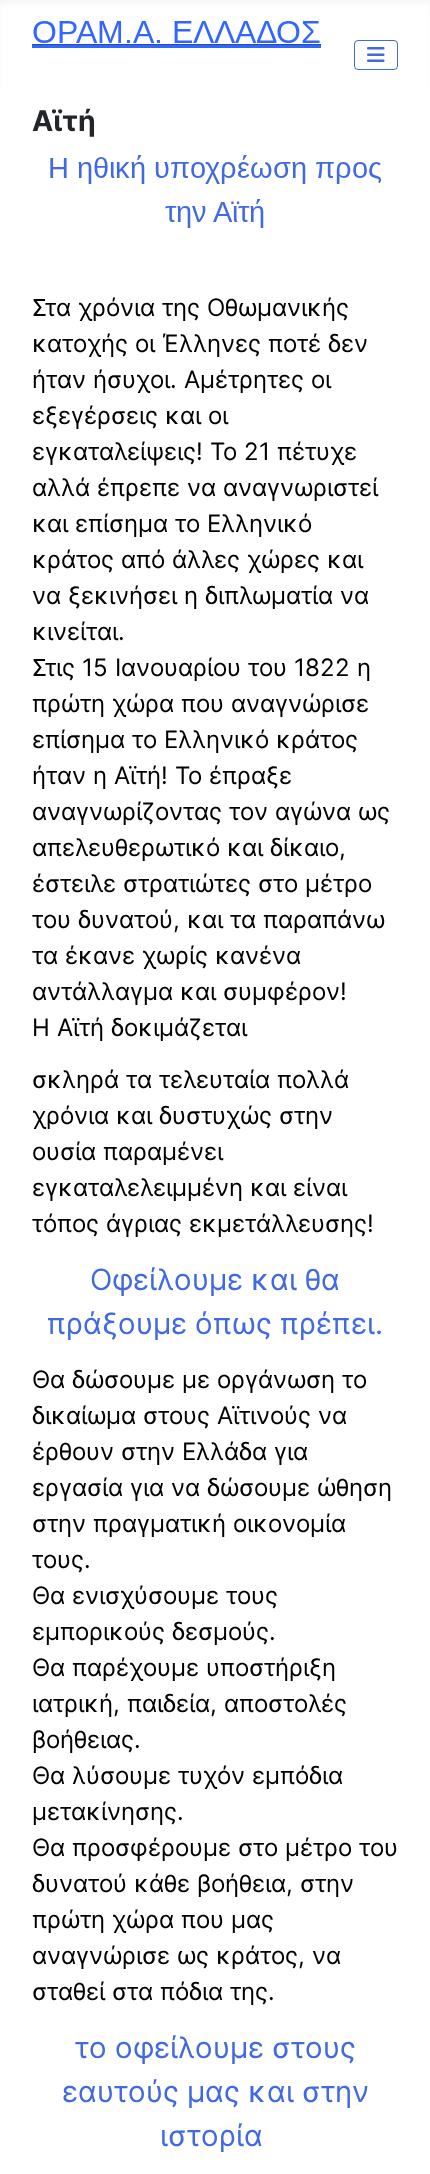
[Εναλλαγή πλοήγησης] (376, 55)
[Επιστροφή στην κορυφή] (395, 2137)
